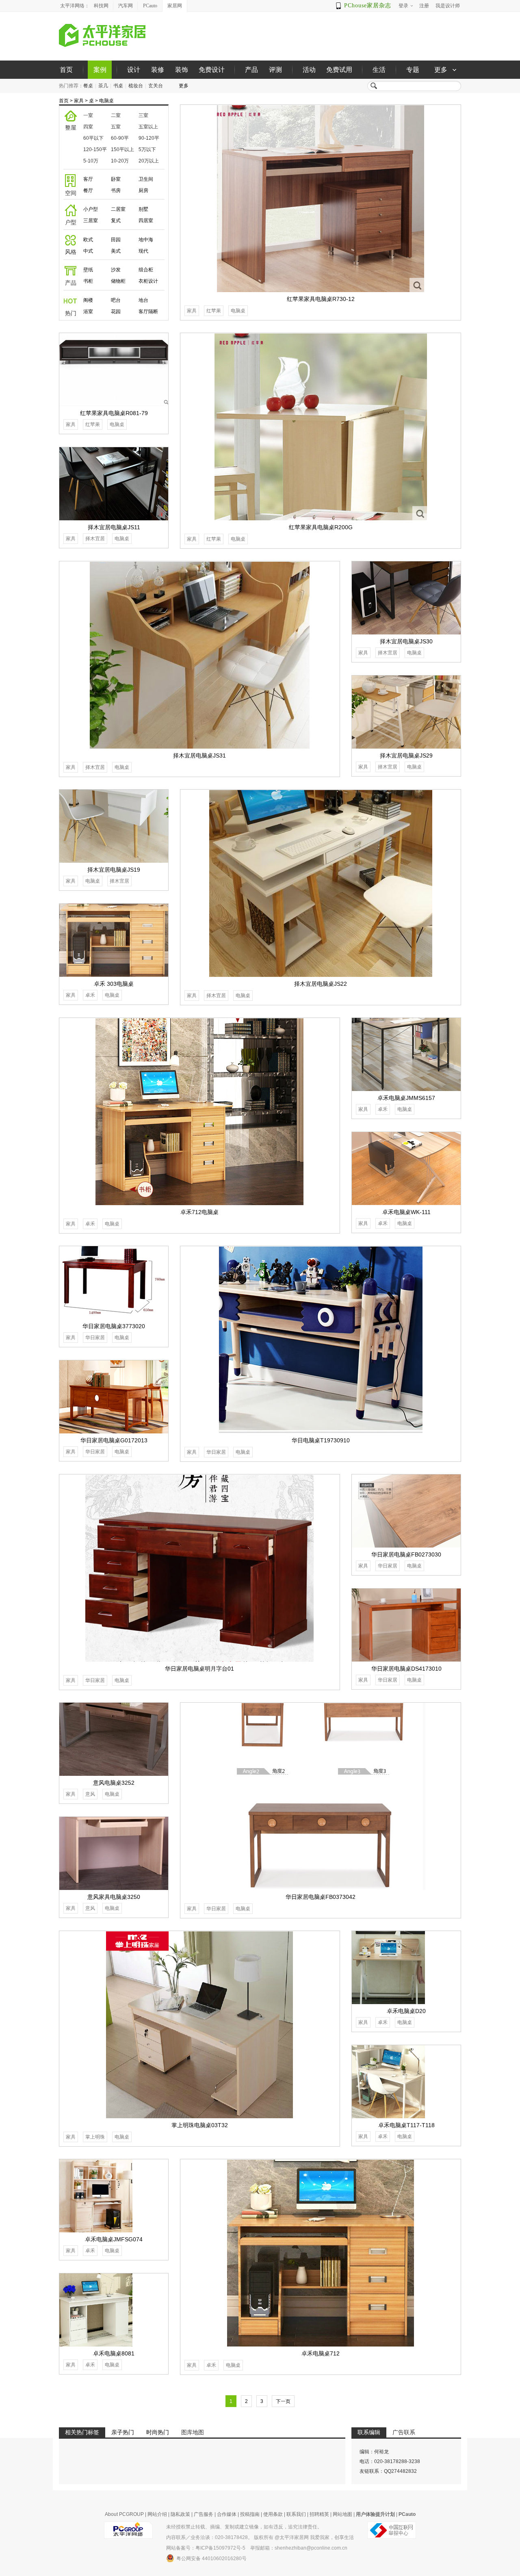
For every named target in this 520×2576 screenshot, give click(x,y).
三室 (143, 115)
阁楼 (88, 300)
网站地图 (342, 2514)
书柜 (88, 281)
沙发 (116, 270)
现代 (143, 251)
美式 (116, 251)
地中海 (146, 240)
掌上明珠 (95, 2137)
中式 (88, 251)
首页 (66, 70)
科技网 (101, 6)
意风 (90, 1794)
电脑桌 (106, 101)
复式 (116, 221)
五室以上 (148, 127)
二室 (116, 115)
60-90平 (120, 138)
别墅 (143, 209)
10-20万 (120, 161)
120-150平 (95, 149)
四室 (88, 127)
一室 (88, 115)
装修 (158, 70)
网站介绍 (157, 2514)
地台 (143, 300)
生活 (379, 70)
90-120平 (149, 138)
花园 (116, 312)
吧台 (116, 300)
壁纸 (88, 270)
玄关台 (156, 86)
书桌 (118, 86)
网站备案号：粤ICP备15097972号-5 (206, 2548)
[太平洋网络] (128, 2527)
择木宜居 (95, 539)
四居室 (146, 221)
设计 (134, 70)
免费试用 (339, 70)
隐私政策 (180, 2514)
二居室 (118, 209)
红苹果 (214, 311)
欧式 (88, 240)
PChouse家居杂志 (368, 5)
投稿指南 (250, 2514)
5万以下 (147, 149)
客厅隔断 (148, 312)
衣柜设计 (148, 281)
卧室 (116, 179)
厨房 (143, 190)
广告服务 (204, 2514)
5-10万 (91, 161)
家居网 (175, 6)
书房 (116, 190)
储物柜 (118, 281)
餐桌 (88, 86)
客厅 (88, 179)
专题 (413, 70)
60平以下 (93, 138)
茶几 (103, 86)
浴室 (88, 312)
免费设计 (212, 70)
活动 (309, 70)
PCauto (150, 6)
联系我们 (296, 2514)
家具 (79, 101)
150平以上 (122, 149)
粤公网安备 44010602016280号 (211, 2559)
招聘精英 (319, 2514)
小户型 (91, 209)
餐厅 (88, 190)
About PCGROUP (124, 2514)
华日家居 (216, 1452)
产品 (251, 70)
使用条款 (273, 2514)
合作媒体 (227, 2514)
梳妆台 (136, 86)
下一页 (283, 2401)
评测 (275, 70)
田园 (116, 240)
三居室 (91, 221)
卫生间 (146, 179)
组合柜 (146, 270)
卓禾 (90, 995)
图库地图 (193, 2432)
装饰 (182, 70)
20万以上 (149, 161)
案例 (100, 70)
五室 (116, 127)
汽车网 (126, 6)
